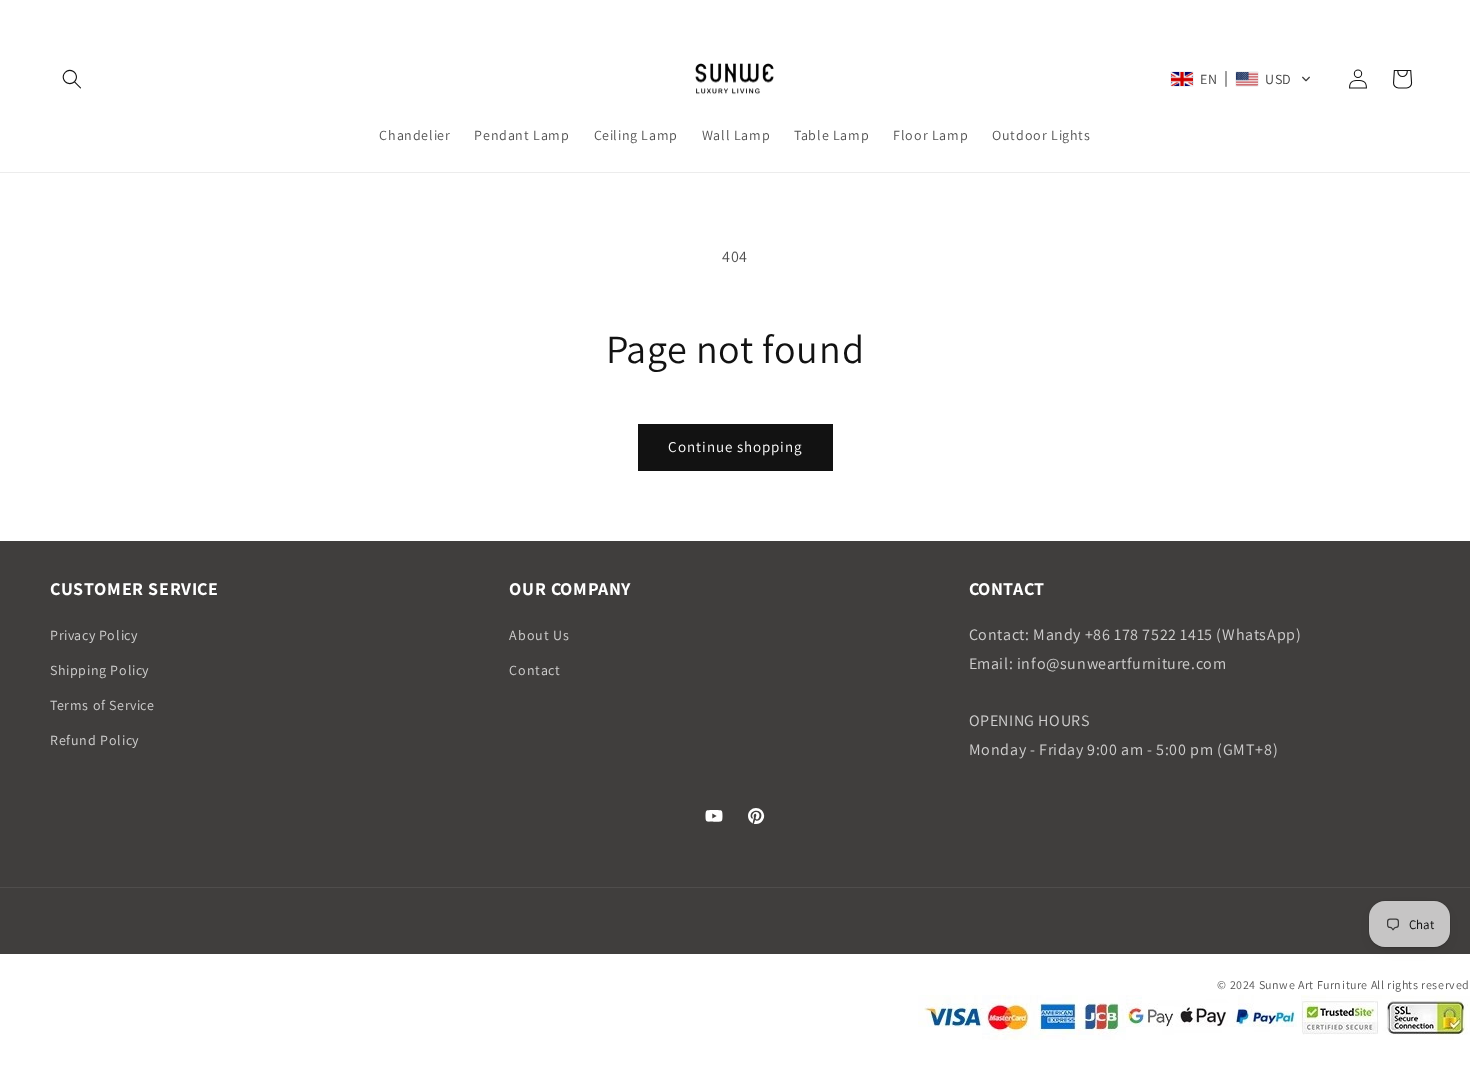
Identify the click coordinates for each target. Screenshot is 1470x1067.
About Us (539, 635)
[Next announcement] (1413, 19)
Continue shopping (735, 446)
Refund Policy (94, 740)
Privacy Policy (93, 635)
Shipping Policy (99, 670)
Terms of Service (102, 705)
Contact (534, 670)
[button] (72, 79)
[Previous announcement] (57, 19)
